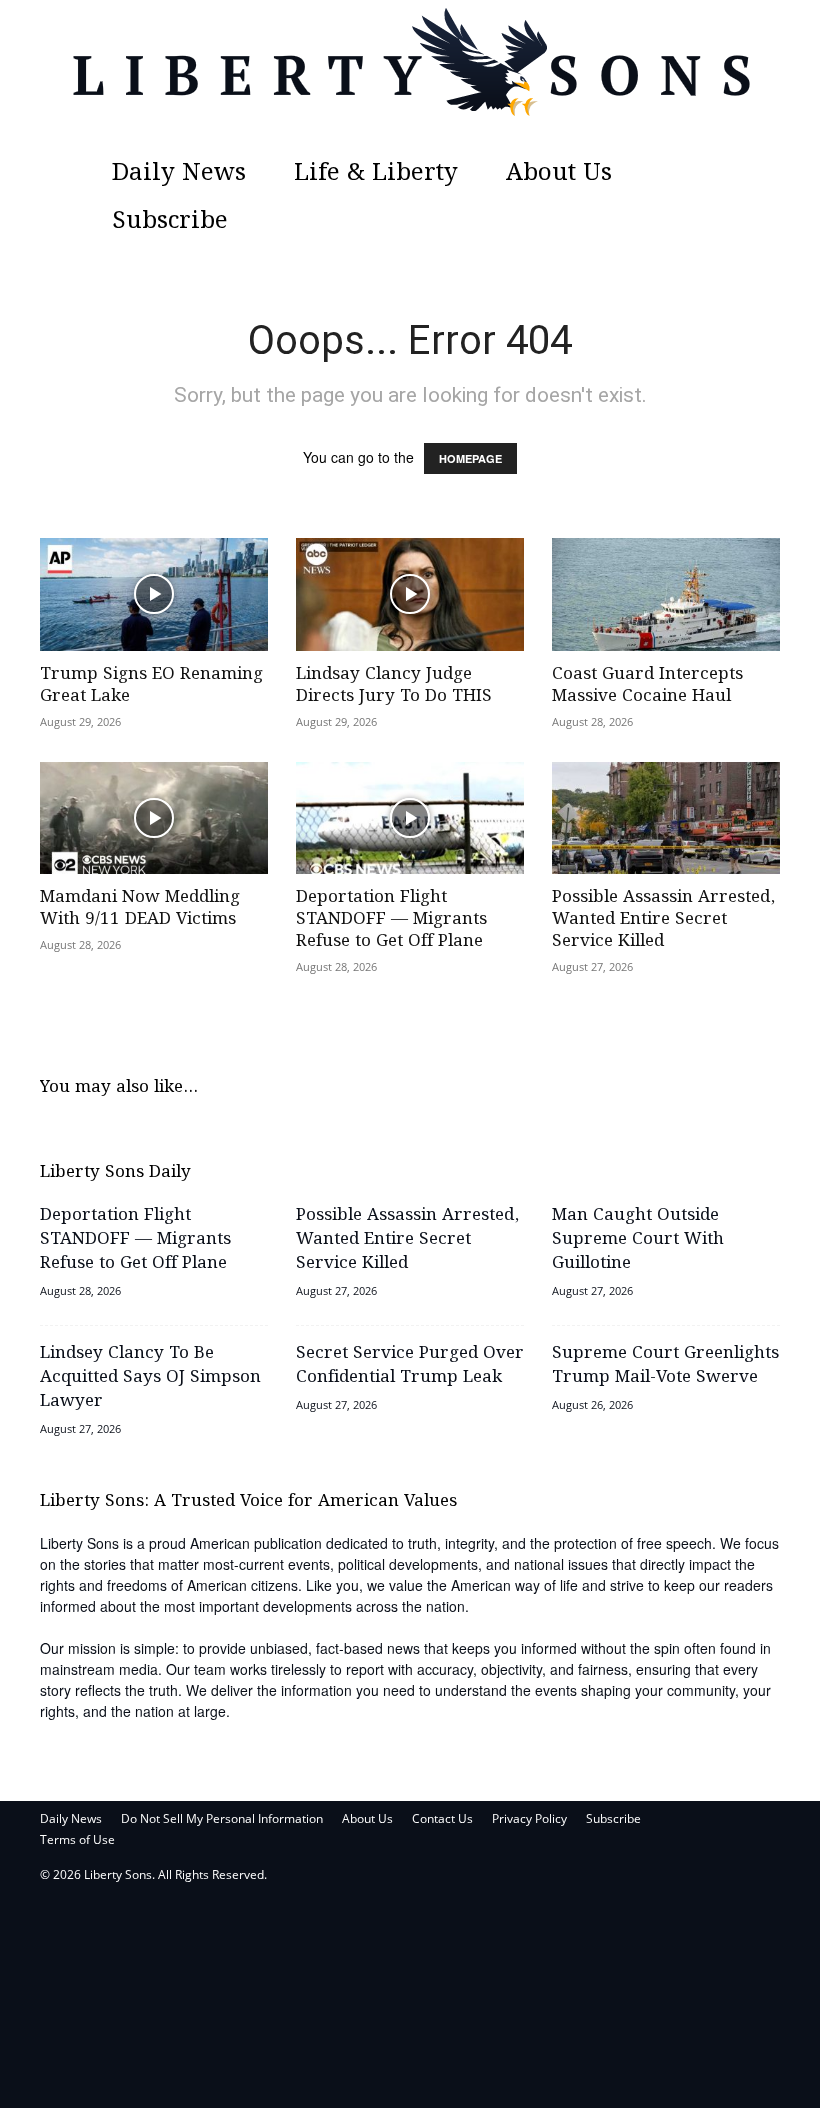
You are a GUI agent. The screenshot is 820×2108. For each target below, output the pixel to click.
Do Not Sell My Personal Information (222, 1818)
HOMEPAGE (470, 458)
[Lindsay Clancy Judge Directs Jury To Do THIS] (410, 594)
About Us (559, 173)
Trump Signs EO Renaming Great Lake (151, 685)
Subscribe (170, 221)
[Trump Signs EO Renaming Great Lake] (154, 594)
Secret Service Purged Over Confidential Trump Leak (410, 1365)
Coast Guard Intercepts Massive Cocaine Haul (647, 685)
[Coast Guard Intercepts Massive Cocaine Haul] (666, 594)
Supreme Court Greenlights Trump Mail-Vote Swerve (665, 1365)
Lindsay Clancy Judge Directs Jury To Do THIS (394, 685)
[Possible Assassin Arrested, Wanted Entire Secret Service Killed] (666, 818)
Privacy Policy (529, 1818)
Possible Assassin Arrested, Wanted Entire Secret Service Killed (663, 919)
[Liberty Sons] (410, 75)
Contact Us (442, 1818)
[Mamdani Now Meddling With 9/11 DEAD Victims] (154, 818)
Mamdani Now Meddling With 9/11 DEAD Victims (140, 908)
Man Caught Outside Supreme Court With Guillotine (638, 1239)
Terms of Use (77, 1839)
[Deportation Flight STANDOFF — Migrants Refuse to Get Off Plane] (410, 818)
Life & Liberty (376, 173)
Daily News (179, 173)
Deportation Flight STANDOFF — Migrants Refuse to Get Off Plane (391, 919)
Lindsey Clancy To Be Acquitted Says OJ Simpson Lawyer (150, 1377)
